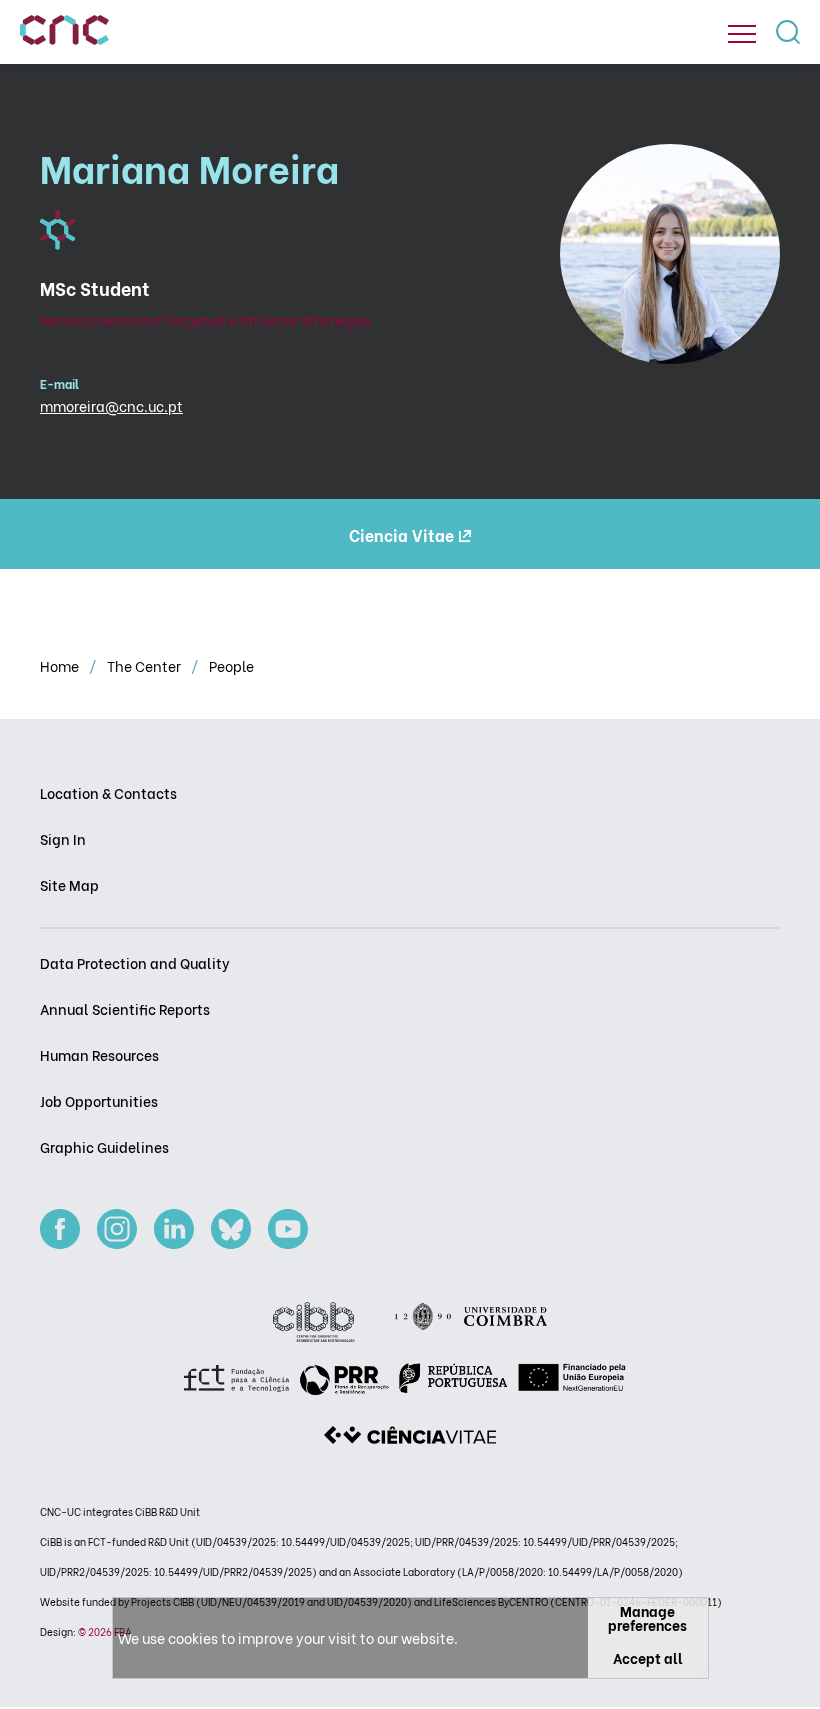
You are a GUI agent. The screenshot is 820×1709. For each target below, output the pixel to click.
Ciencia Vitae (401, 534)
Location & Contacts (108, 792)
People (231, 665)
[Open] (742, 34)
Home (61, 665)
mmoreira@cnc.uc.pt (111, 405)
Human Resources (99, 1054)
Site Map (69, 884)
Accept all (648, 1657)
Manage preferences (647, 1617)
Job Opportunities (99, 1100)
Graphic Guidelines (104, 1146)
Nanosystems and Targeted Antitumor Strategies (205, 319)
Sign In (63, 838)
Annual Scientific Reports (125, 1008)
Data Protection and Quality (135, 962)
